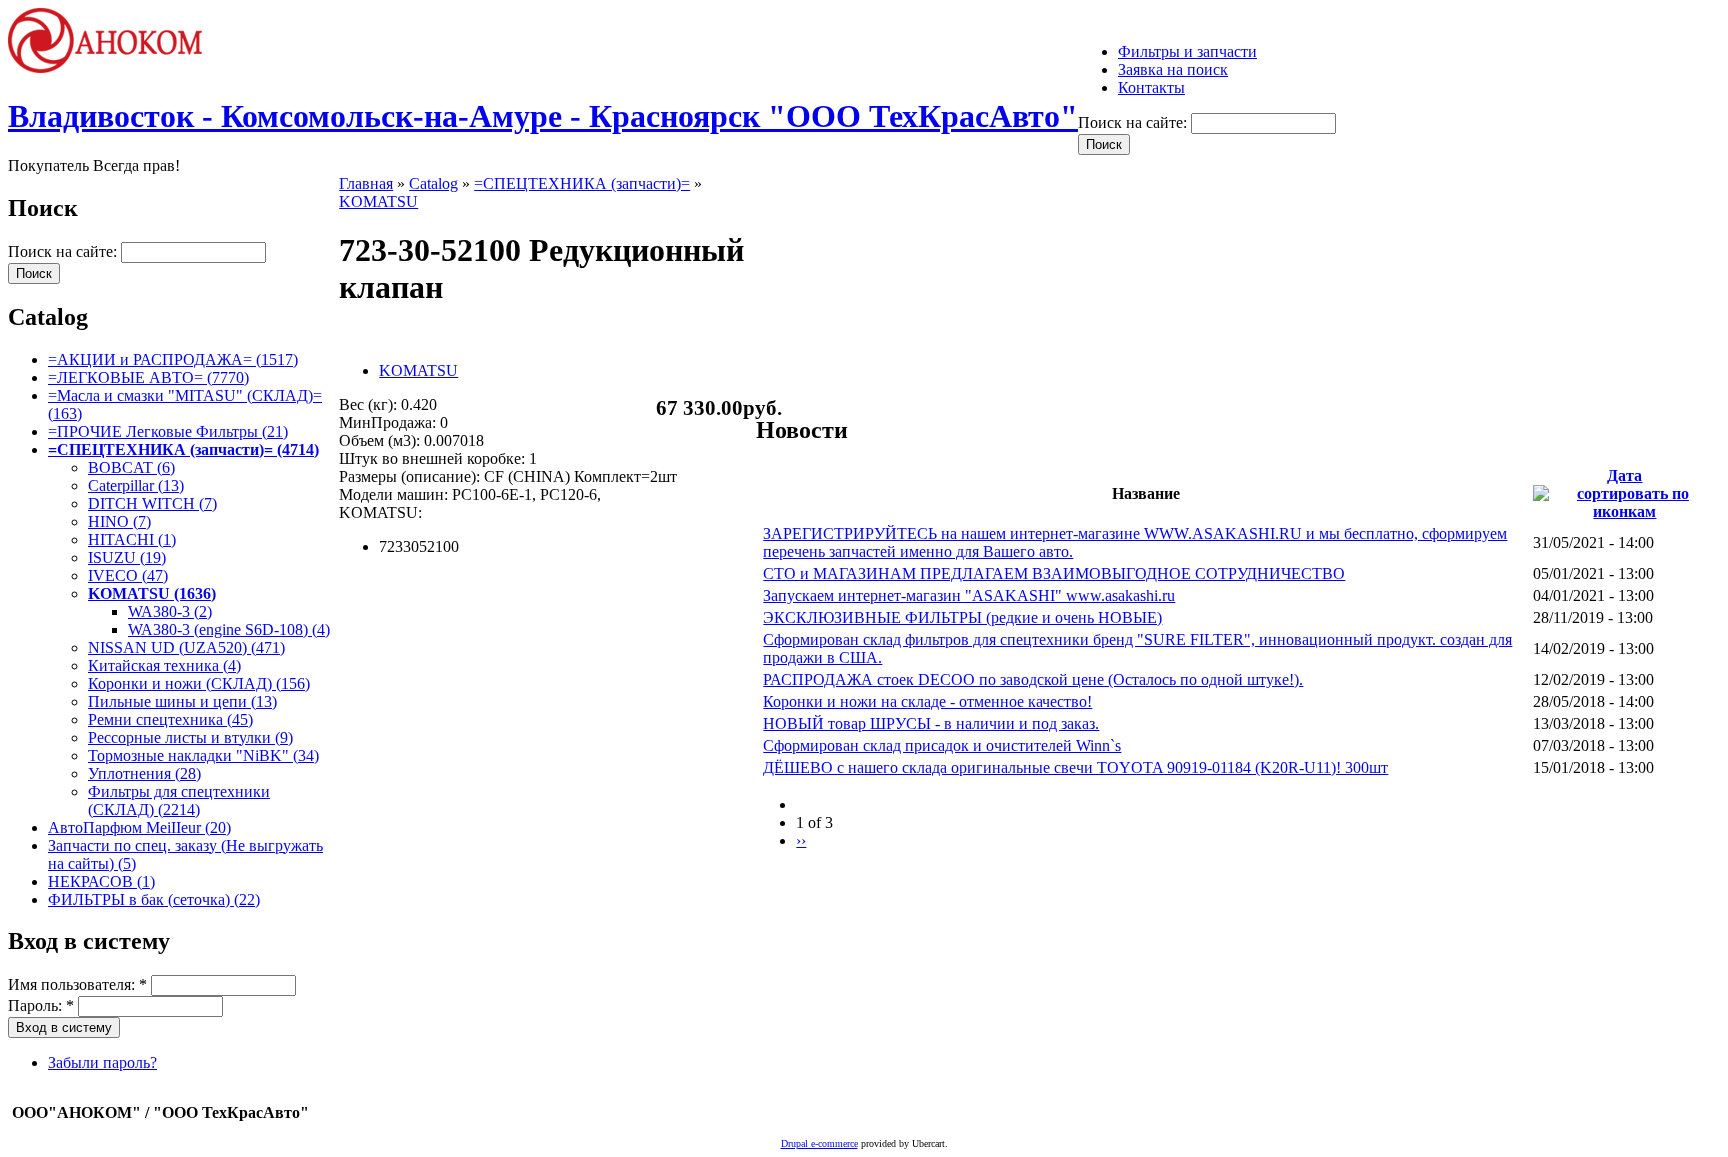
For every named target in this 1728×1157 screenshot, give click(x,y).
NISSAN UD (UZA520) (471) (186, 647)
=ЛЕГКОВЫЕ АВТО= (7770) (148, 377)
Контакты (1151, 87)
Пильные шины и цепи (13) (182, 701)
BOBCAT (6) (131, 467)
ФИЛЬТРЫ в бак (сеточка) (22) (154, 899)
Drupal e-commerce (819, 1143)
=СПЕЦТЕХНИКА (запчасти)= (582, 183)
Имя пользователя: (77, 984)
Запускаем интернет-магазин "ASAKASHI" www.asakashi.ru (969, 595)
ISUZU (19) (127, 557)
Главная (366, 183)
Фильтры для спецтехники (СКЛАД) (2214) (179, 800)
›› (801, 840)
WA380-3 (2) (170, 611)
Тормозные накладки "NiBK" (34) (203, 755)
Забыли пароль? (102, 1062)
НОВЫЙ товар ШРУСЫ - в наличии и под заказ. (931, 723)
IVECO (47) (128, 575)
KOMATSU (378, 201)
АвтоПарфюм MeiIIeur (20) (139, 827)
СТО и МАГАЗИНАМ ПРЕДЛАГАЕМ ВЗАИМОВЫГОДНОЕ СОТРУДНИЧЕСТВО (1054, 573)
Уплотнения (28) (144, 773)
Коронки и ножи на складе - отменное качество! (927, 701)
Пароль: (41, 1005)
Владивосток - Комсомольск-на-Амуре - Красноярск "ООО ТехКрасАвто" (543, 116)
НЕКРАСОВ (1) (101, 881)
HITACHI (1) (132, 539)
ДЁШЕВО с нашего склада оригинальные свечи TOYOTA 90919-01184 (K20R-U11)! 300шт (1075, 767)
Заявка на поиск (1173, 69)
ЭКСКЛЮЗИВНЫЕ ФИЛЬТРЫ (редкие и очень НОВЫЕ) (962, 617)
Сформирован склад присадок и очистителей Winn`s (942, 745)
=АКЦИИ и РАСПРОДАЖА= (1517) (173, 359)
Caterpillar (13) (136, 485)
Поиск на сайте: (1134, 122)
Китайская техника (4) (164, 665)
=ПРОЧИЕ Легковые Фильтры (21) (168, 431)
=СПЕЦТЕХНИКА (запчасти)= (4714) (183, 449)
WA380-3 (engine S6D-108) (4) (229, 629)
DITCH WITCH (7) (152, 503)
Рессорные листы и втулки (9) (190, 737)
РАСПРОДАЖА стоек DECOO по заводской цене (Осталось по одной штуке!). (1033, 679)
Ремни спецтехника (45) (170, 719)
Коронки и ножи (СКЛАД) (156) (199, 683)
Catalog (433, 183)
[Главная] (114, 67)
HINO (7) (119, 521)
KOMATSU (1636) (152, 593)
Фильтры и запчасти (1187, 51)
